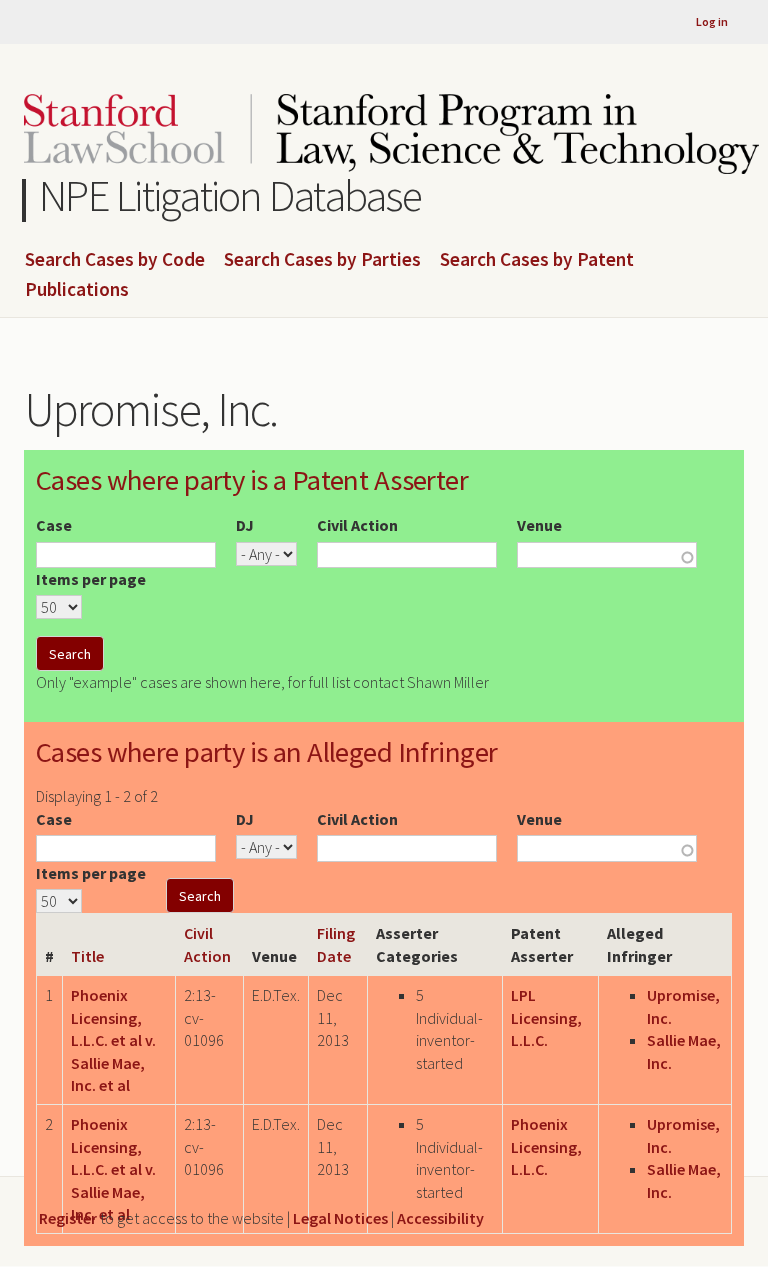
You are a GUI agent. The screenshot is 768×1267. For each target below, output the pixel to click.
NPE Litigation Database (230, 195)
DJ (245, 525)
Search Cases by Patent (537, 260)
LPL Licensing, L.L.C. (546, 1017)
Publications (77, 290)
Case (54, 525)
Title (87, 956)
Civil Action (357, 525)
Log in (712, 21)
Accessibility (440, 1218)
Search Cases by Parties (322, 260)
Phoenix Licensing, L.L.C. (546, 1146)
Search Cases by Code (115, 260)
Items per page (91, 579)
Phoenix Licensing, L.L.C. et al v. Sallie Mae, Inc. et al (113, 1040)
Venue (539, 525)
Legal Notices (340, 1218)
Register (68, 1218)
